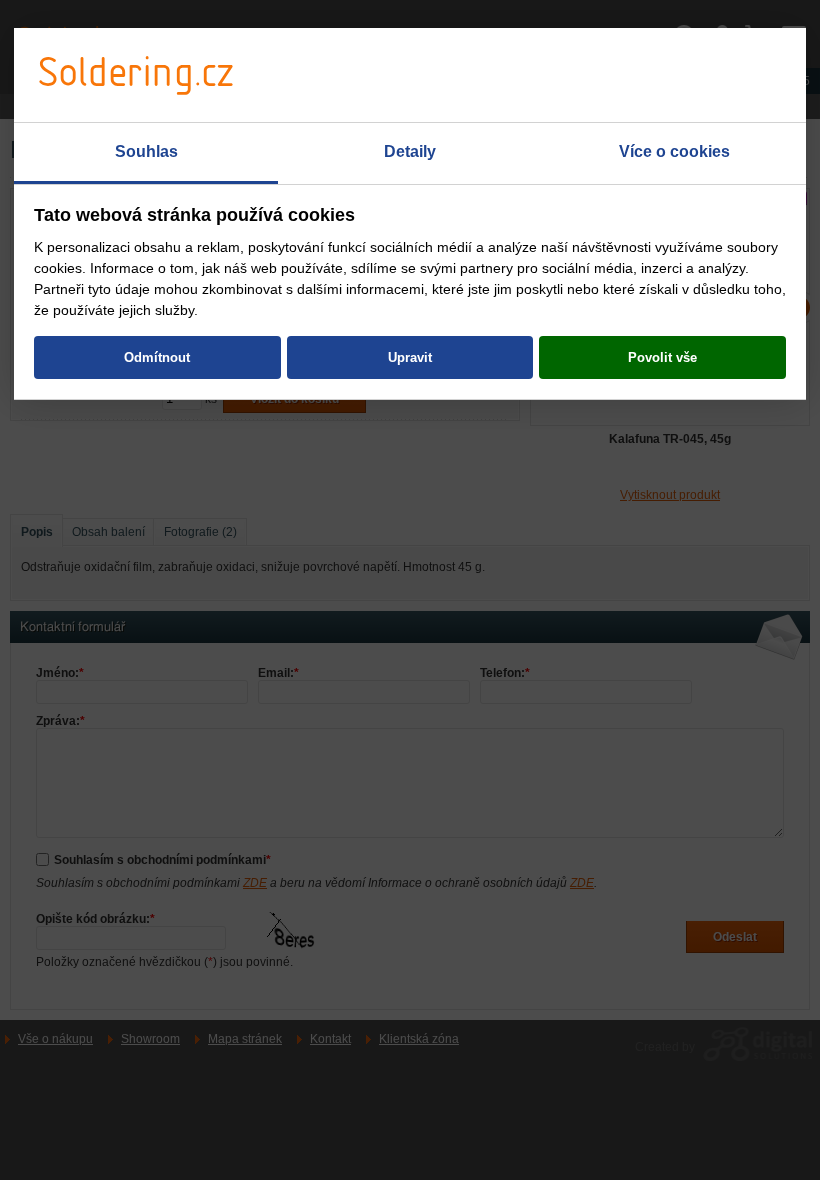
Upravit (410, 357)
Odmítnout (157, 357)
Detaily (410, 151)
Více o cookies (674, 151)
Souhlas (146, 151)
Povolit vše (662, 357)
